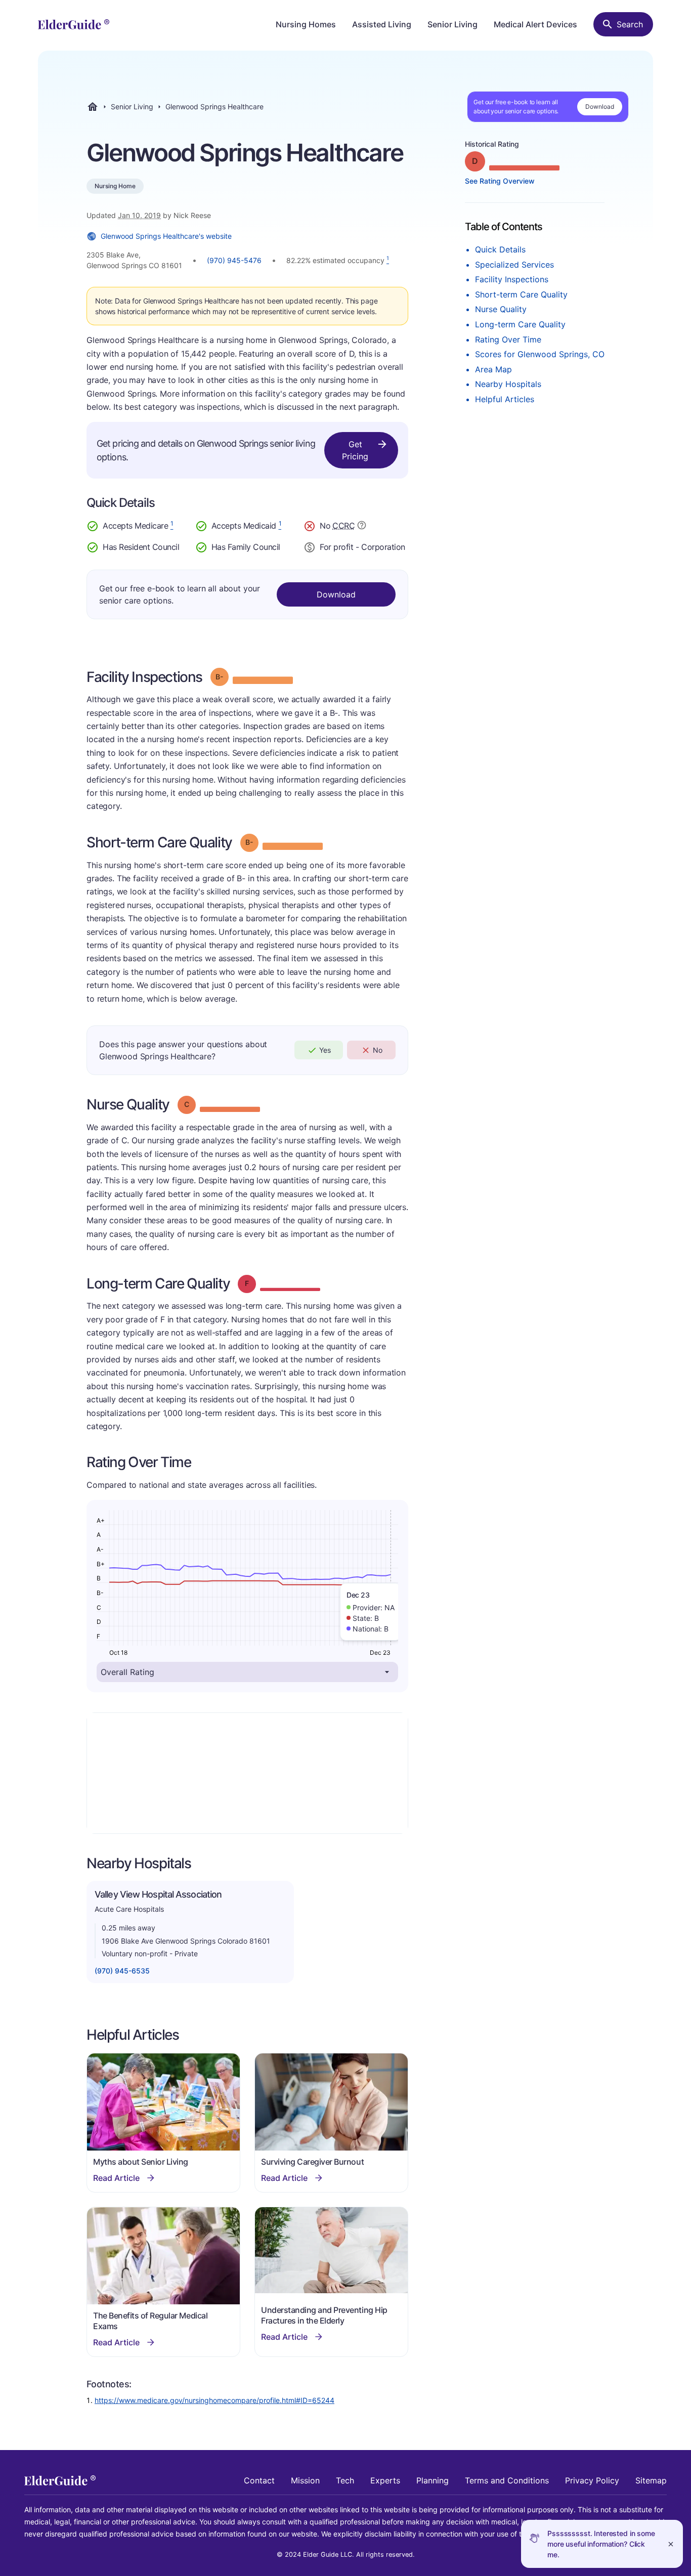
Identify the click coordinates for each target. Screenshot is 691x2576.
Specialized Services (514, 265)
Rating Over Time (508, 339)
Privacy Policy (592, 2480)
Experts (385, 2480)
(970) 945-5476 (234, 260)
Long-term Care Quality (520, 324)
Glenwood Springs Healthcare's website (166, 236)
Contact (259, 2480)
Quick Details (500, 249)
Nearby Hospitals (508, 384)
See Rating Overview (500, 181)
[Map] (247, 1773)
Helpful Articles (505, 399)
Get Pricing (355, 450)
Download (600, 106)
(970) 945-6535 (122, 1971)
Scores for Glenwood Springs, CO (540, 354)
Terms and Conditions (507, 2480)
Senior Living (452, 24)
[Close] (671, 2544)
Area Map (493, 369)
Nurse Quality (501, 309)
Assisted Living (382, 24)
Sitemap (651, 2480)
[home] (74, 24)
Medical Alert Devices (535, 24)
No (378, 1050)
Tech (345, 2480)
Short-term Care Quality (521, 294)
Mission (305, 2480)
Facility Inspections (512, 279)
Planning (433, 2480)
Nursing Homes (306, 24)
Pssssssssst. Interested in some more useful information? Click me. (601, 2544)
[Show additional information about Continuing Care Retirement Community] (362, 527)
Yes (325, 1050)
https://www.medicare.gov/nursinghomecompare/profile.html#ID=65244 (214, 2400)
